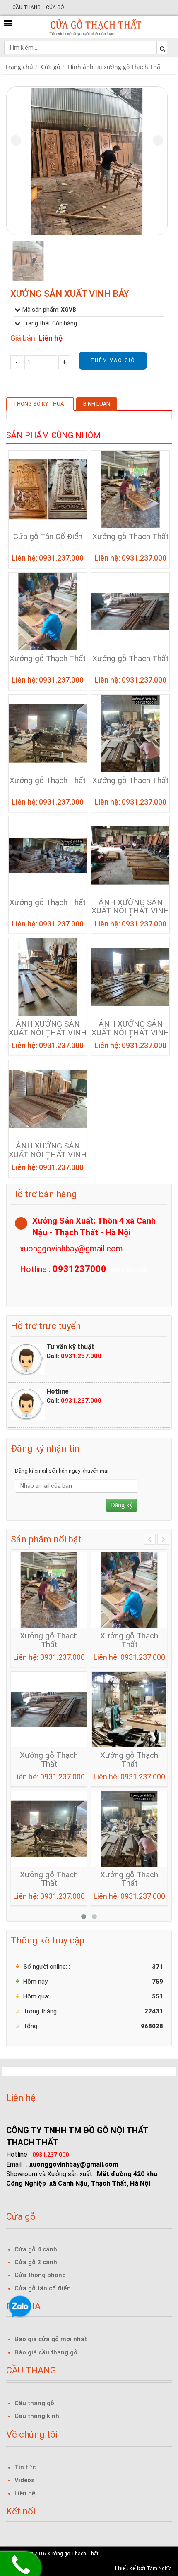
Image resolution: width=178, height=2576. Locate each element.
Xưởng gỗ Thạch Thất (130, 537)
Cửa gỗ (55, 7)
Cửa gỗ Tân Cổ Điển (48, 537)
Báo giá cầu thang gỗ (46, 2352)
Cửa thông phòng (40, 2275)
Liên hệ (25, 2493)
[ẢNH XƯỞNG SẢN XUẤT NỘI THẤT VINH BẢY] (130, 855)
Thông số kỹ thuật (40, 404)
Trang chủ (19, 67)
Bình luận (97, 404)
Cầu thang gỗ (34, 2403)
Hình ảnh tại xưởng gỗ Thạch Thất (115, 67)
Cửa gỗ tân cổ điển (43, 2288)
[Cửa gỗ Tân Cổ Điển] (48, 489)
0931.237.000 (81, 1356)
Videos (24, 2480)
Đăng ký (121, 1505)
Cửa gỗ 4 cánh (36, 2249)
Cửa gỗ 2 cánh (36, 2262)
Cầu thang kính (37, 2416)
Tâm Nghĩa (159, 2569)
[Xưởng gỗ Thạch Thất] (130, 489)
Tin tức (25, 2467)
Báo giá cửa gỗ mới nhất (51, 2339)
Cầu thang (26, 7)
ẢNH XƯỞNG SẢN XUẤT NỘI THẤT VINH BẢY (130, 911)
